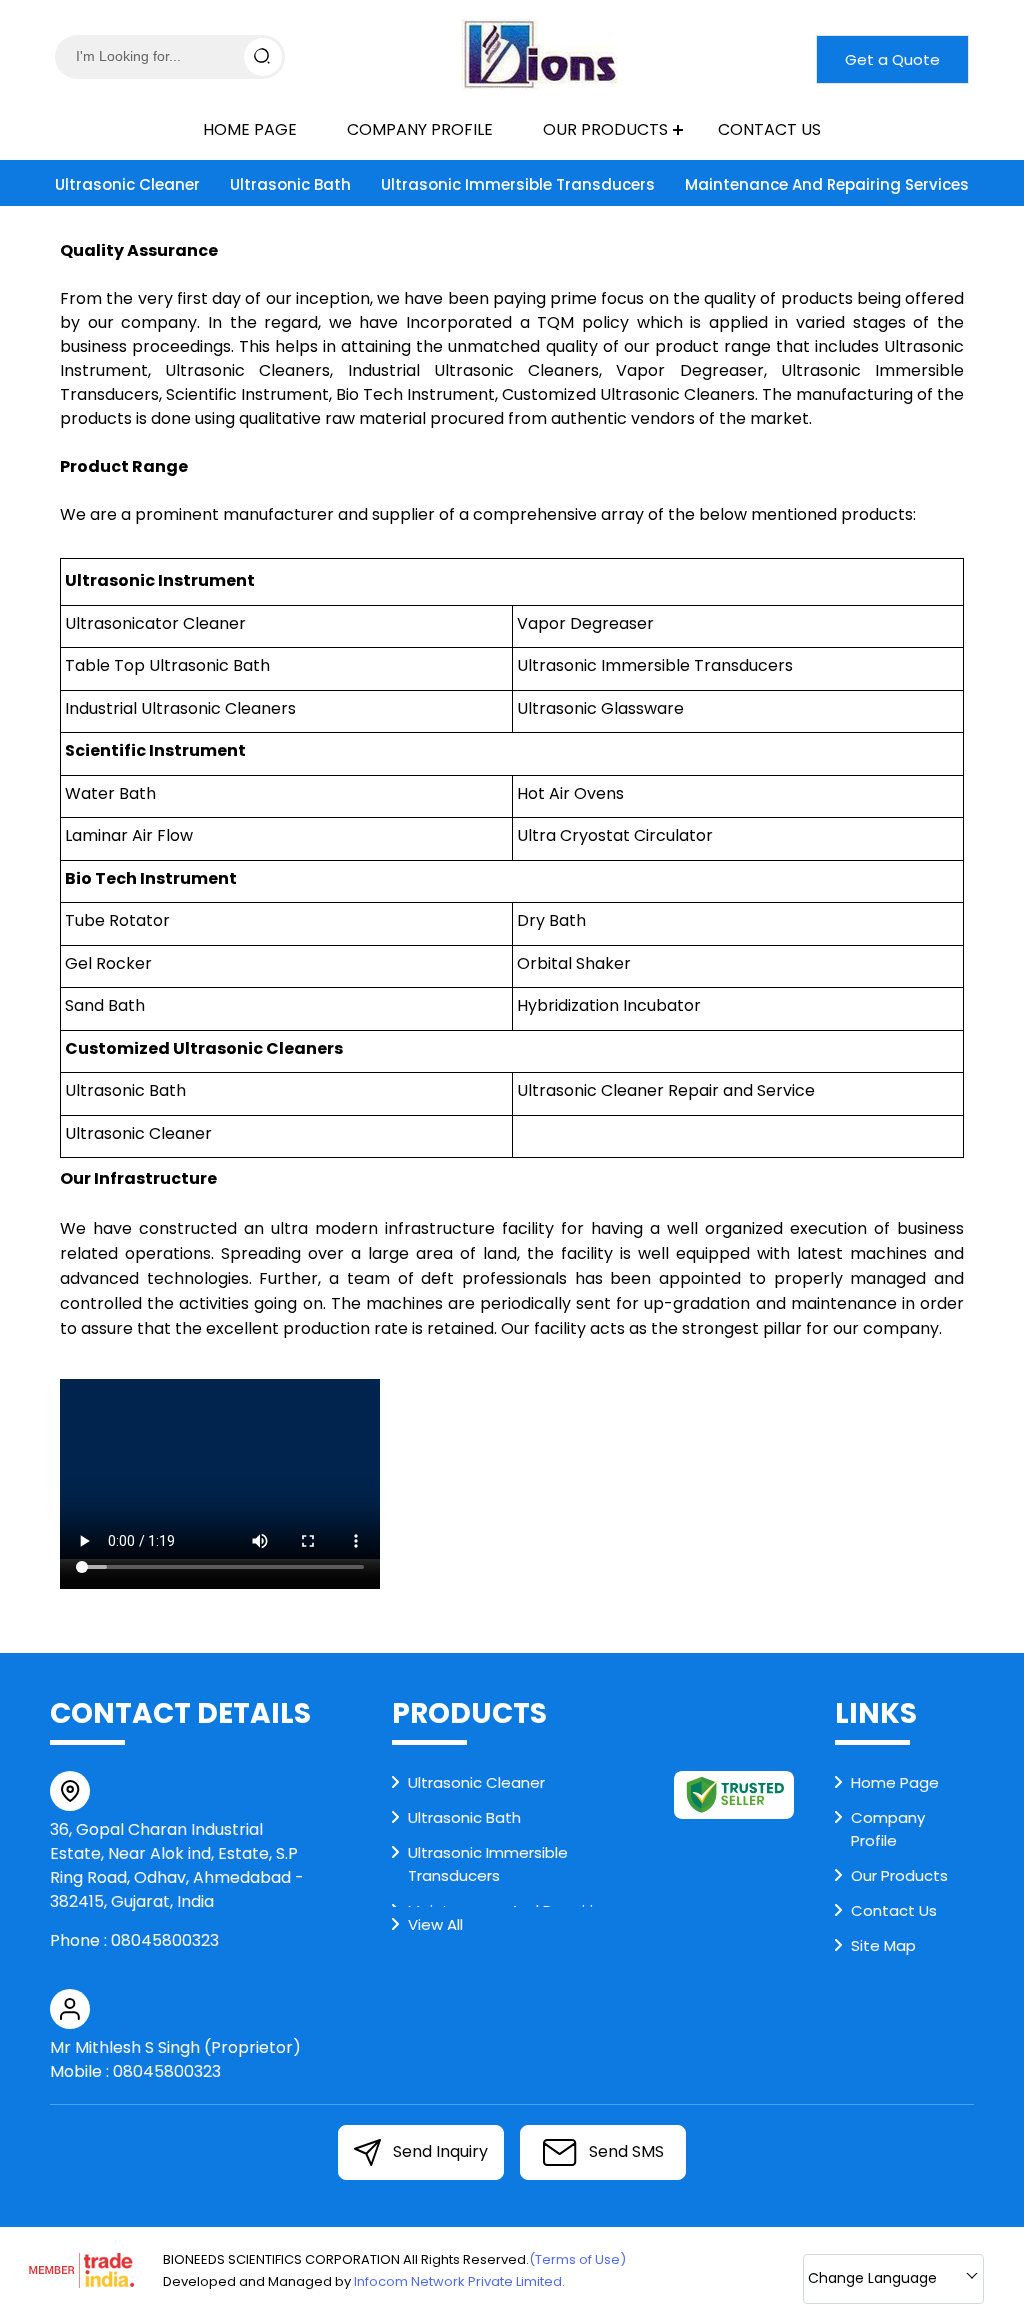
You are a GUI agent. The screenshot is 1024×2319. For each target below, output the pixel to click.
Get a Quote (892, 59)
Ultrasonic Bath (290, 184)
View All (435, 1924)
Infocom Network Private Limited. (459, 2281)
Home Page (250, 129)
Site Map (883, 1945)
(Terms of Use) (577, 2259)
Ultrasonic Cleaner (127, 184)
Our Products (605, 129)
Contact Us (769, 129)
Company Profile (420, 129)
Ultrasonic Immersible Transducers (518, 184)
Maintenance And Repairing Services (827, 184)
